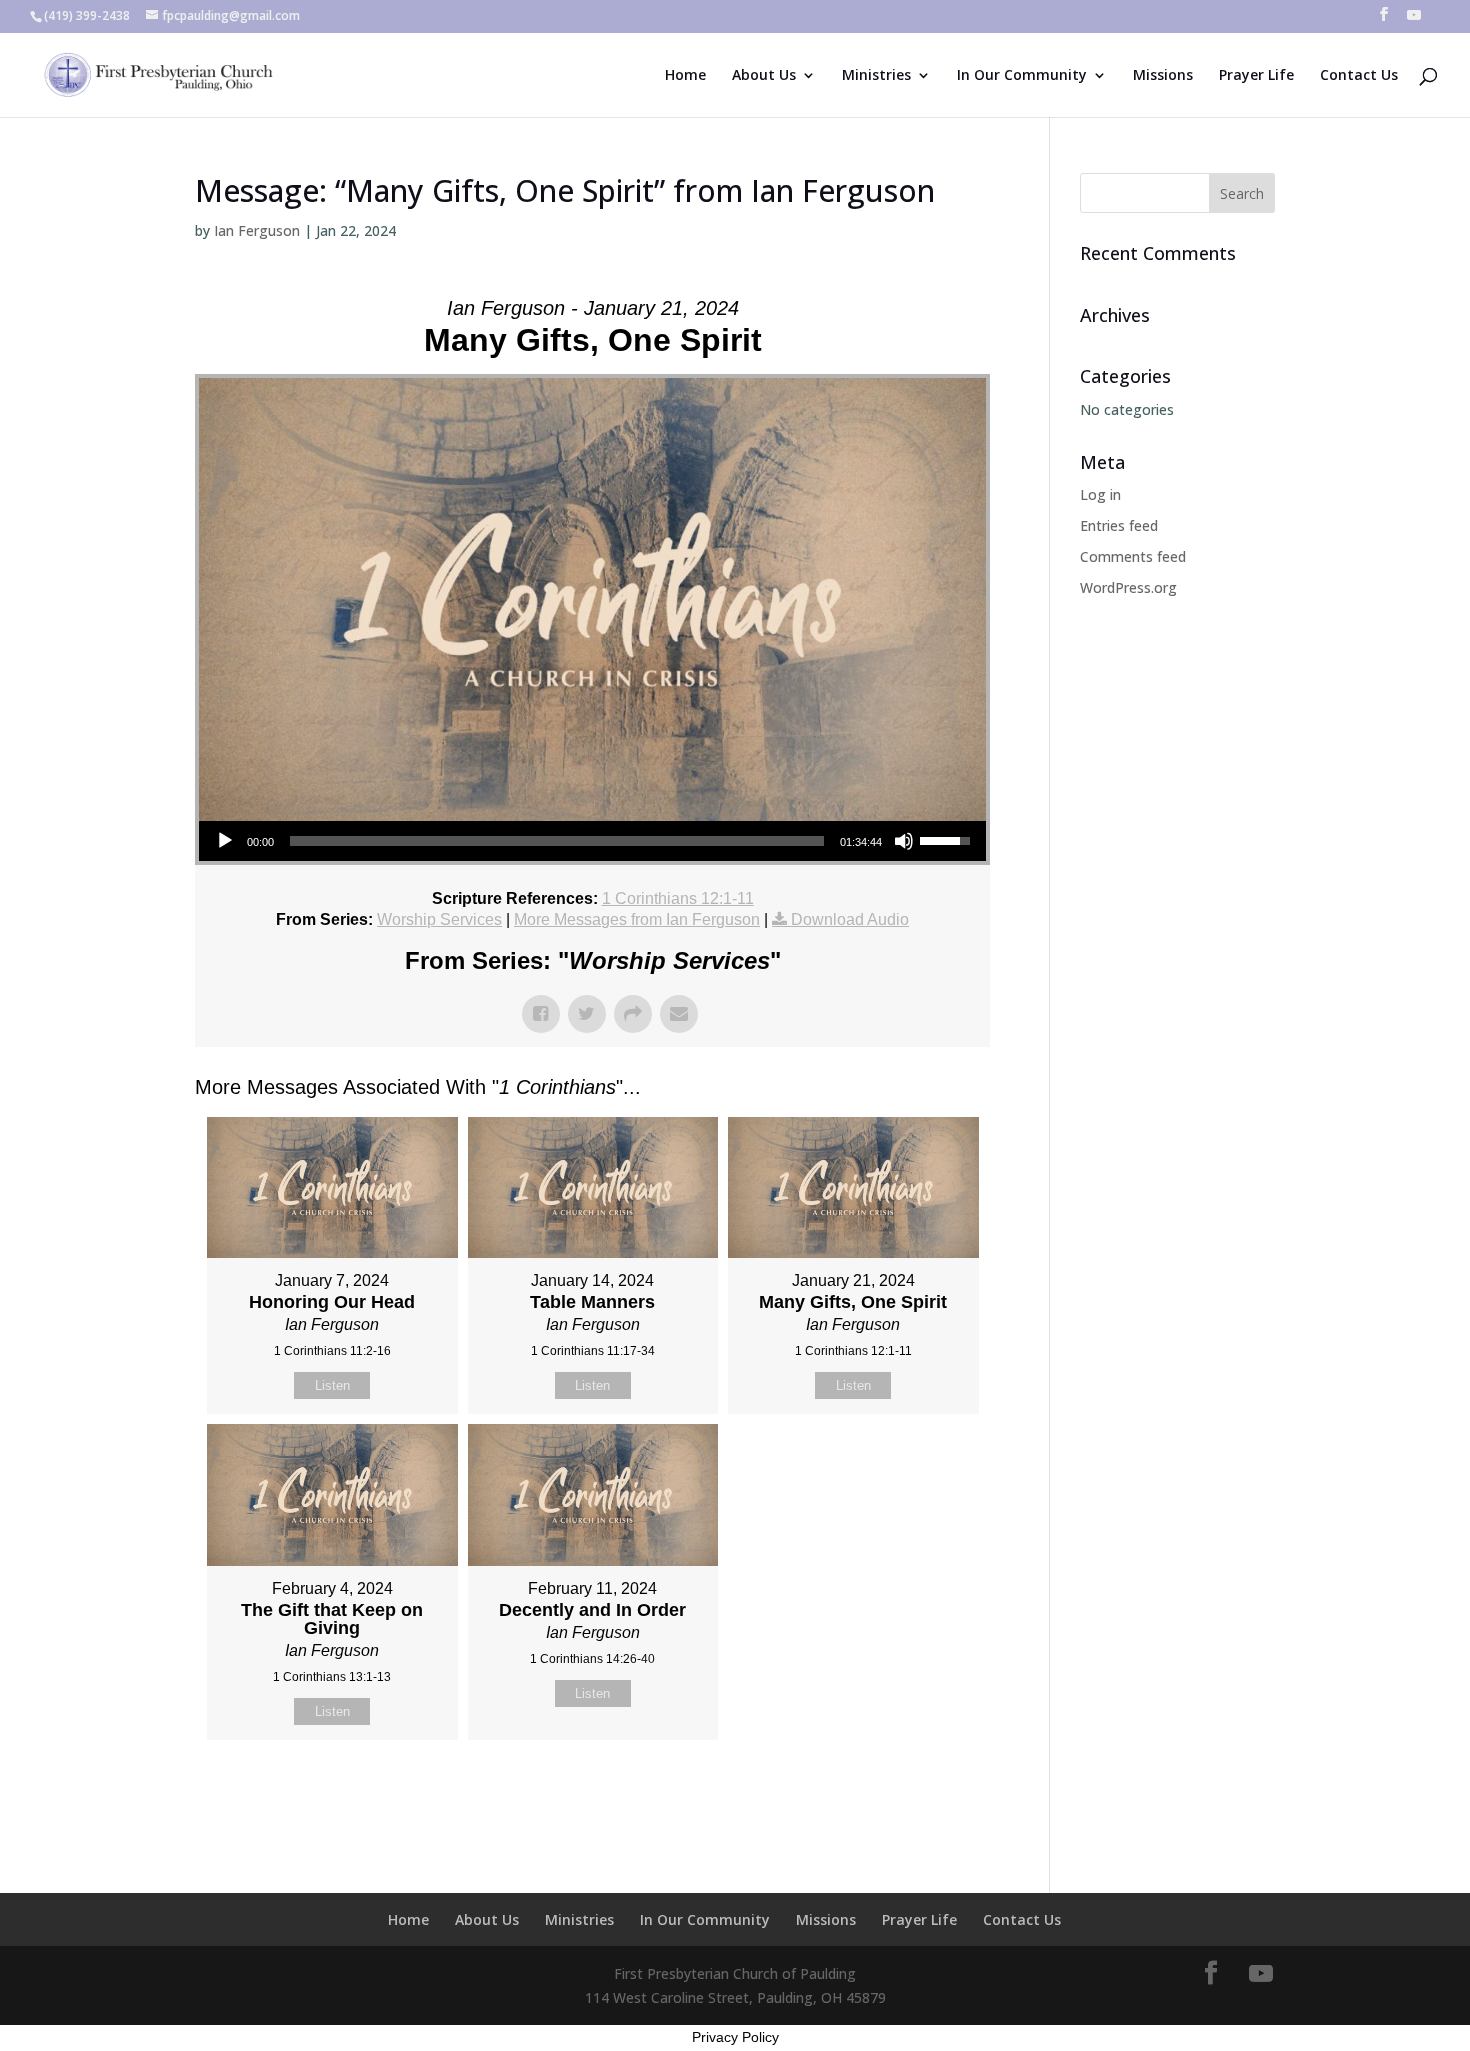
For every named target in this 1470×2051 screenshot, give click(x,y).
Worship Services (439, 919)
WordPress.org (1128, 587)
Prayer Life (1256, 76)
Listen (332, 1385)
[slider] (557, 841)
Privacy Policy (735, 2037)
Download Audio (850, 919)
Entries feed (1119, 525)
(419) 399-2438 (87, 15)
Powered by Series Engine (916, 1790)
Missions (1163, 76)
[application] (592, 841)
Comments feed (1133, 556)
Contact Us (1359, 76)
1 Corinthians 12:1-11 (678, 898)
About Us (764, 76)
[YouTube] (1414, 20)
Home (685, 76)
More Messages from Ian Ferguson (637, 919)
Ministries (876, 76)
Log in (1100, 494)
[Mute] (904, 841)
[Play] (225, 841)
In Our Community (1022, 76)
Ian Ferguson (257, 230)
